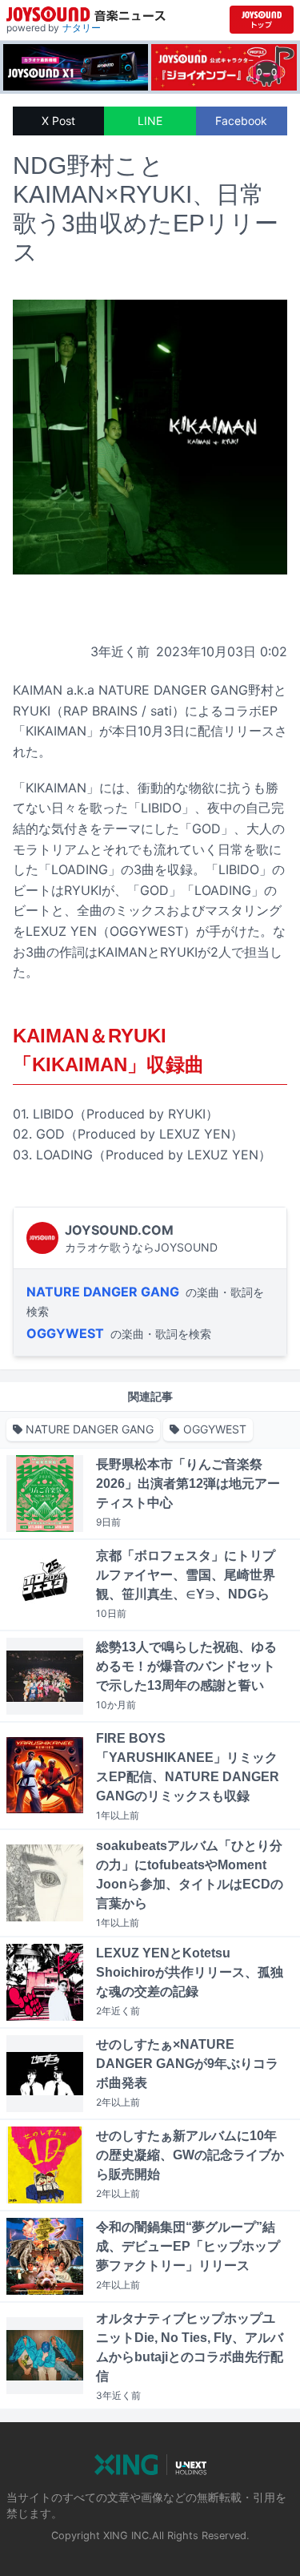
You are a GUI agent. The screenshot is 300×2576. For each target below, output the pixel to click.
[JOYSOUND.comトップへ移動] (262, 20)
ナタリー (82, 28)
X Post (58, 121)
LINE (150, 121)
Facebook (241, 121)
